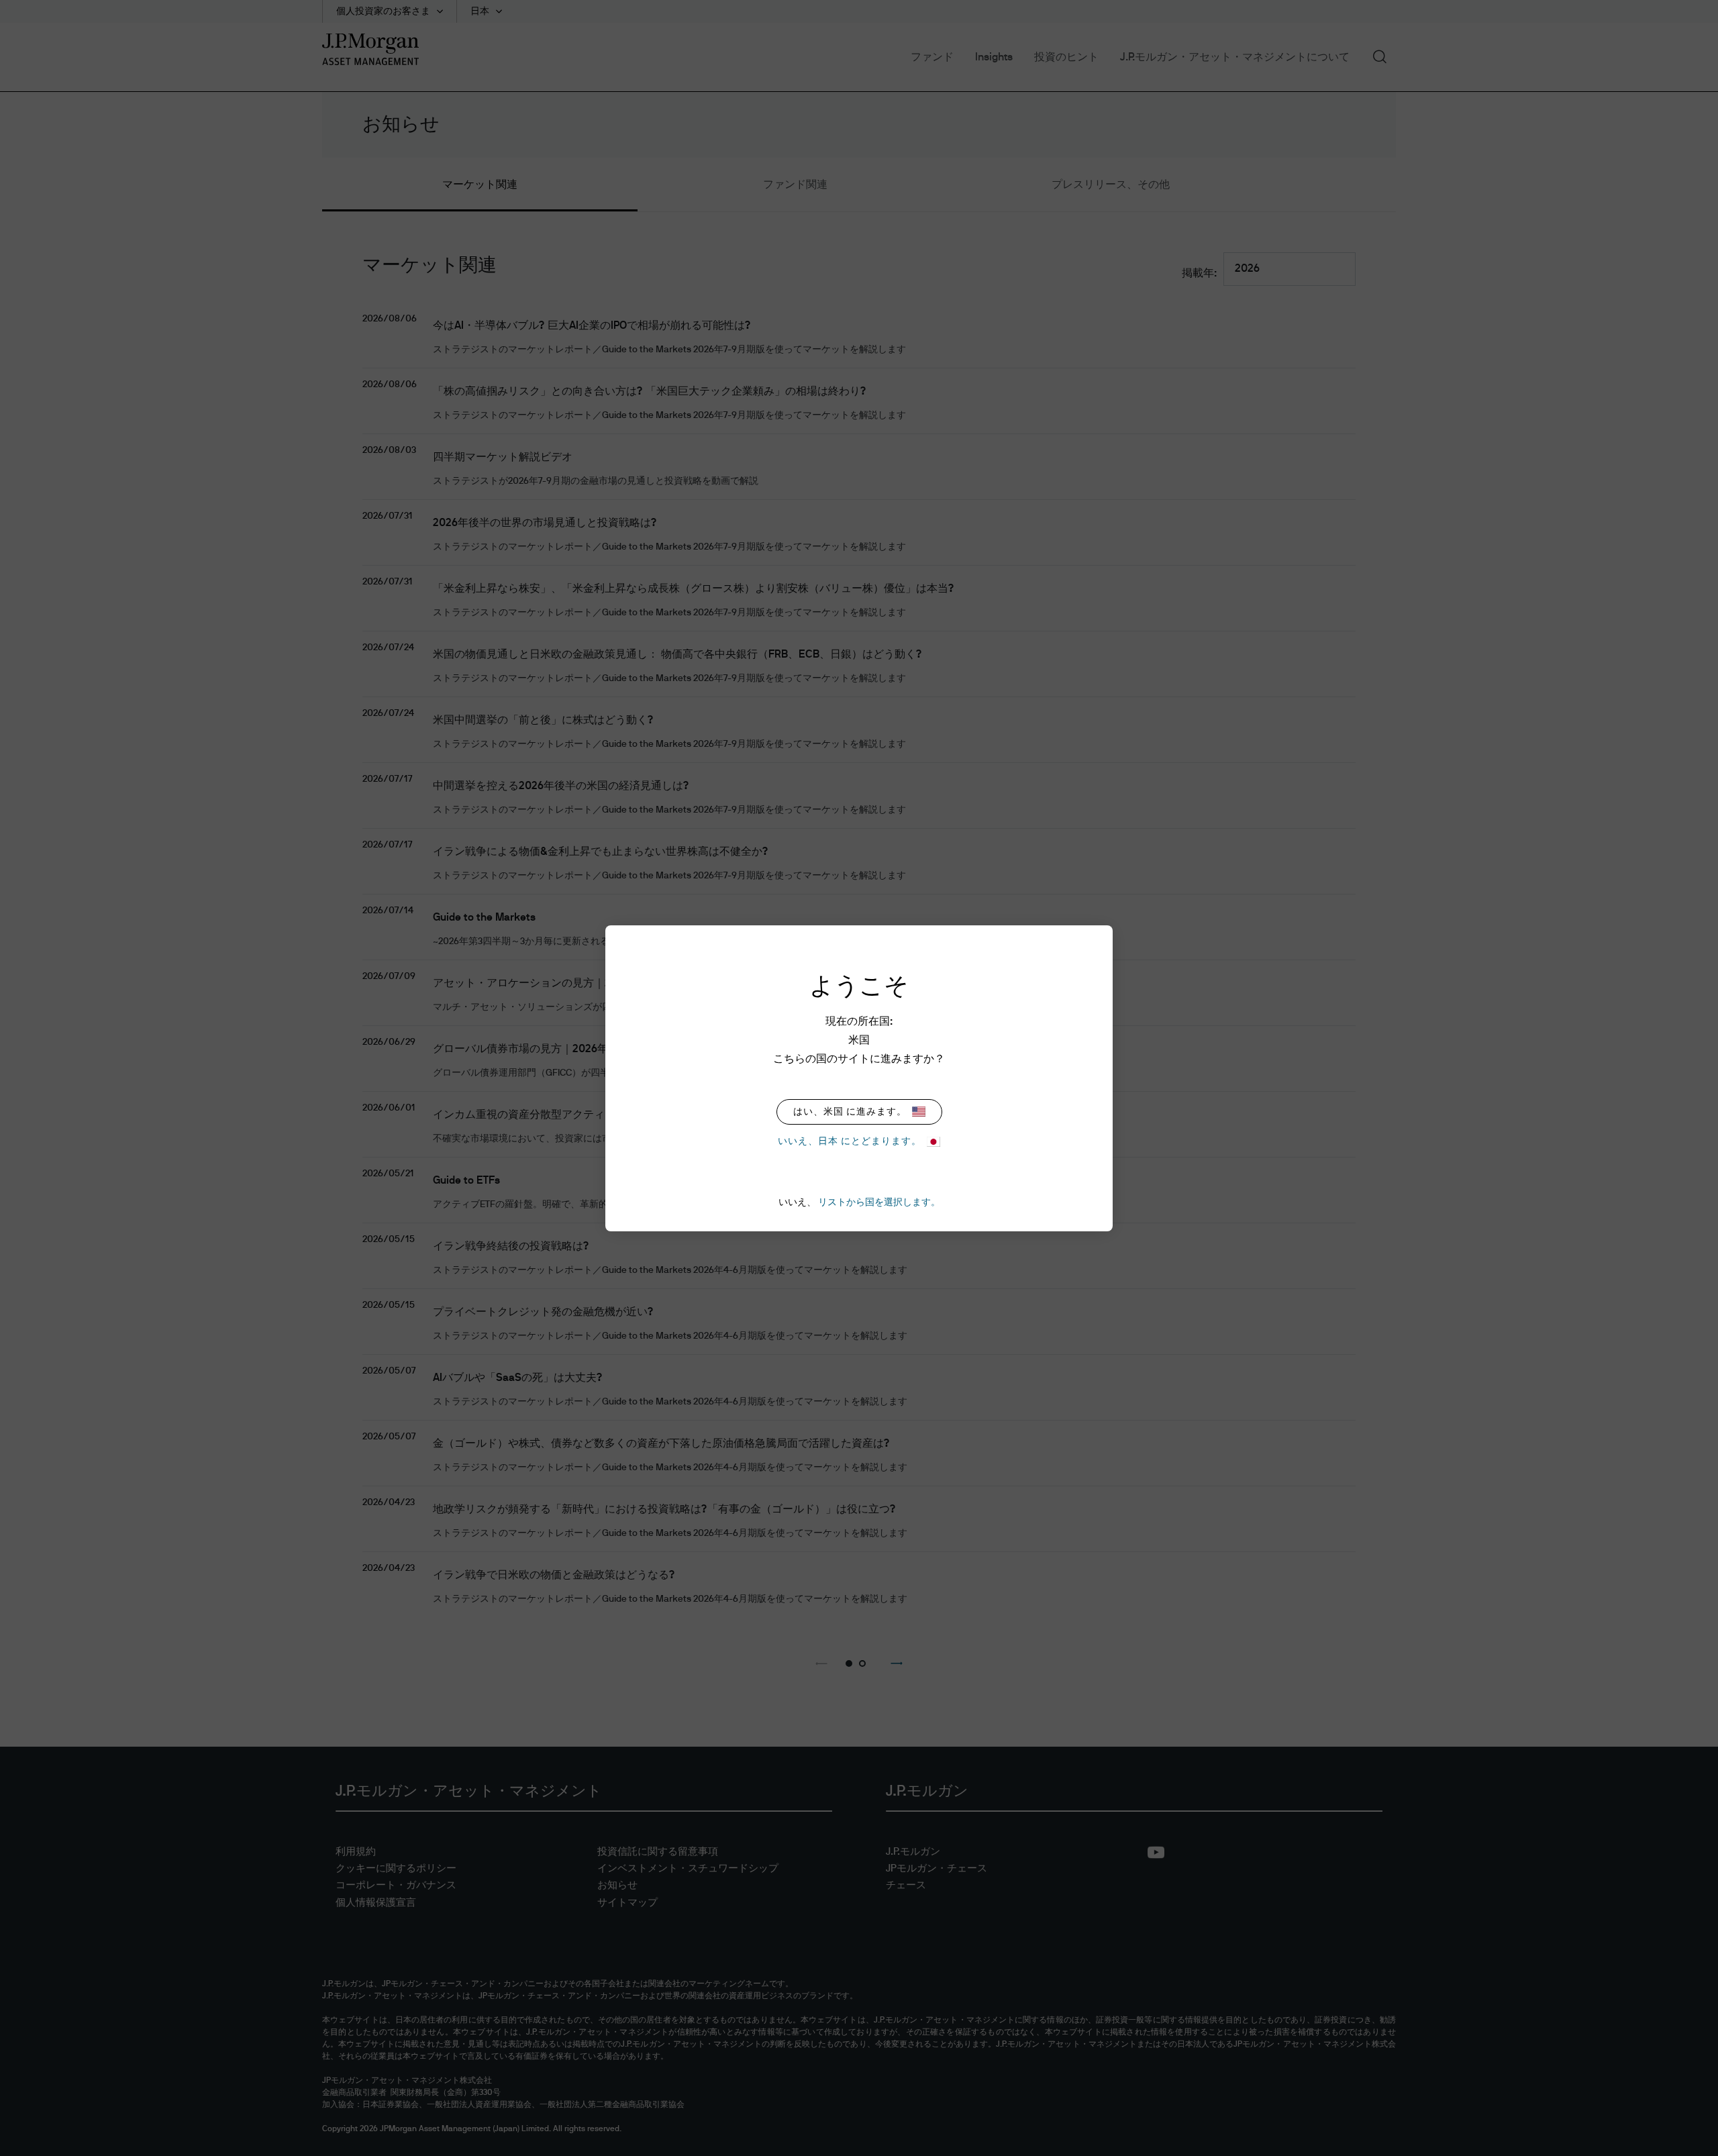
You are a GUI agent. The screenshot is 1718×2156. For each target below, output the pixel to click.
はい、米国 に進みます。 (850, 1112)
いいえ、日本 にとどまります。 (850, 1141)
